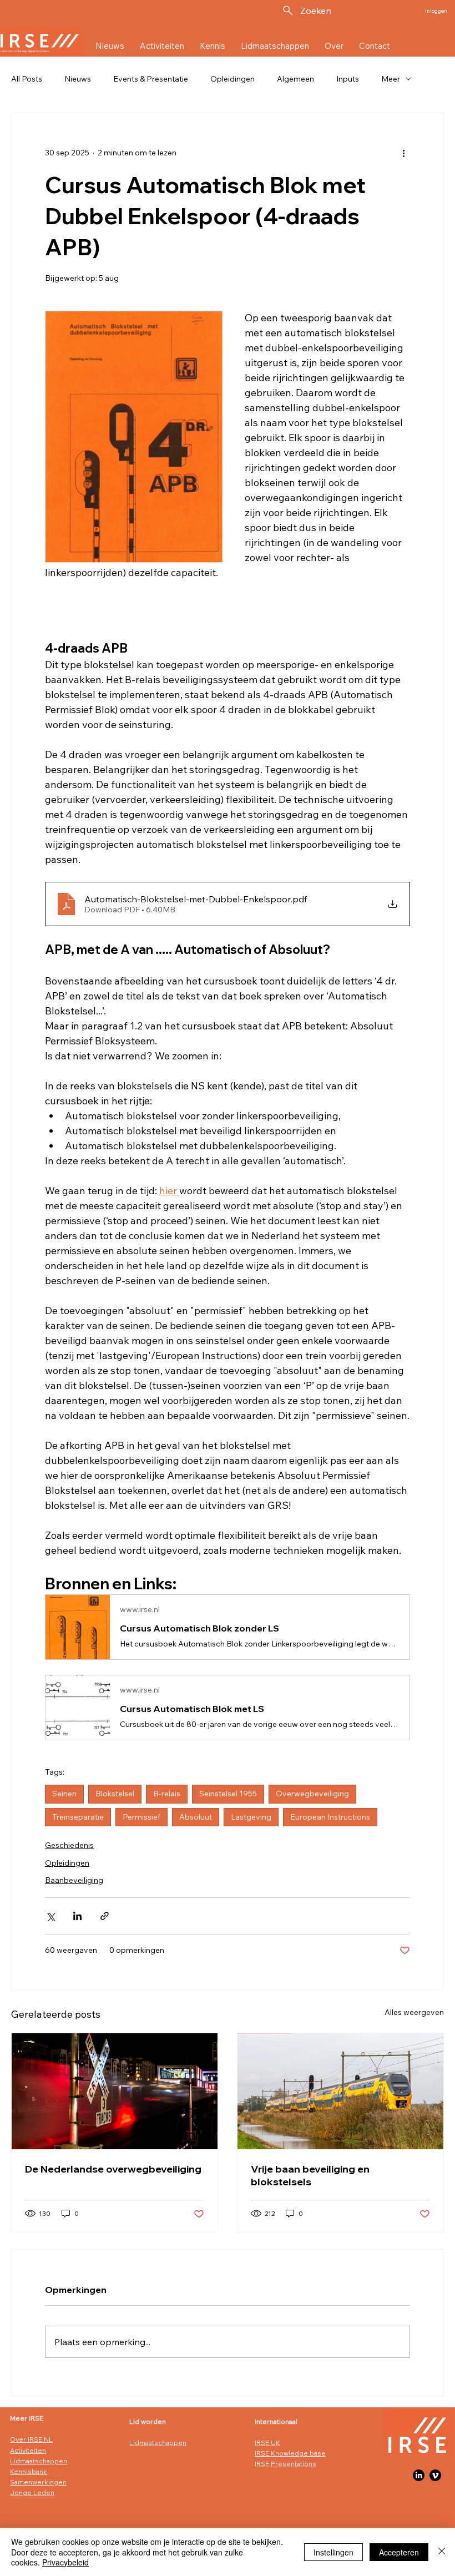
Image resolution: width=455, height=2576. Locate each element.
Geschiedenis (69, 1845)
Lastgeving (251, 1817)
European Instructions (330, 1817)
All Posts (27, 79)
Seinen (64, 1794)
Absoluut (196, 1817)
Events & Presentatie (151, 79)
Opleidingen (232, 79)
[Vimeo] (435, 2475)
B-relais (167, 1794)
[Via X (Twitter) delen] (50, 1916)
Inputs (348, 79)
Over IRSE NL (31, 2439)
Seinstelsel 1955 (228, 1794)
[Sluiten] (442, 2552)
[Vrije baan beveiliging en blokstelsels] (340, 2091)
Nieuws (78, 79)
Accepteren (399, 2552)
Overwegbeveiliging (312, 1794)
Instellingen (333, 2552)
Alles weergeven (414, 2012)
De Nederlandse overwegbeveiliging (113, 2169)
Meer (391, 79)
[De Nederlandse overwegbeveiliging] (115, 2091)
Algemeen (295, 79)
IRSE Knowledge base (290, 2453)
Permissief (141, 1817)
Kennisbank (29, 2471)
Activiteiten (28, 2450)
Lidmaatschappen (39, 2461)
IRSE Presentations (285, 2464)
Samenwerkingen (38, 2482)
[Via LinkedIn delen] (77, 1916)
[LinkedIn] (419, 2475)
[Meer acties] (403, 153)
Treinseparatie (78, 1817)
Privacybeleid (65, 2562)
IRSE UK (267, 2443)
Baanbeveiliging (74, 1880)
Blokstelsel (115, 1794)
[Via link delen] (105, 1916)
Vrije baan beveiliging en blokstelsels (310, 2175)
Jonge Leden (32, 2492)
